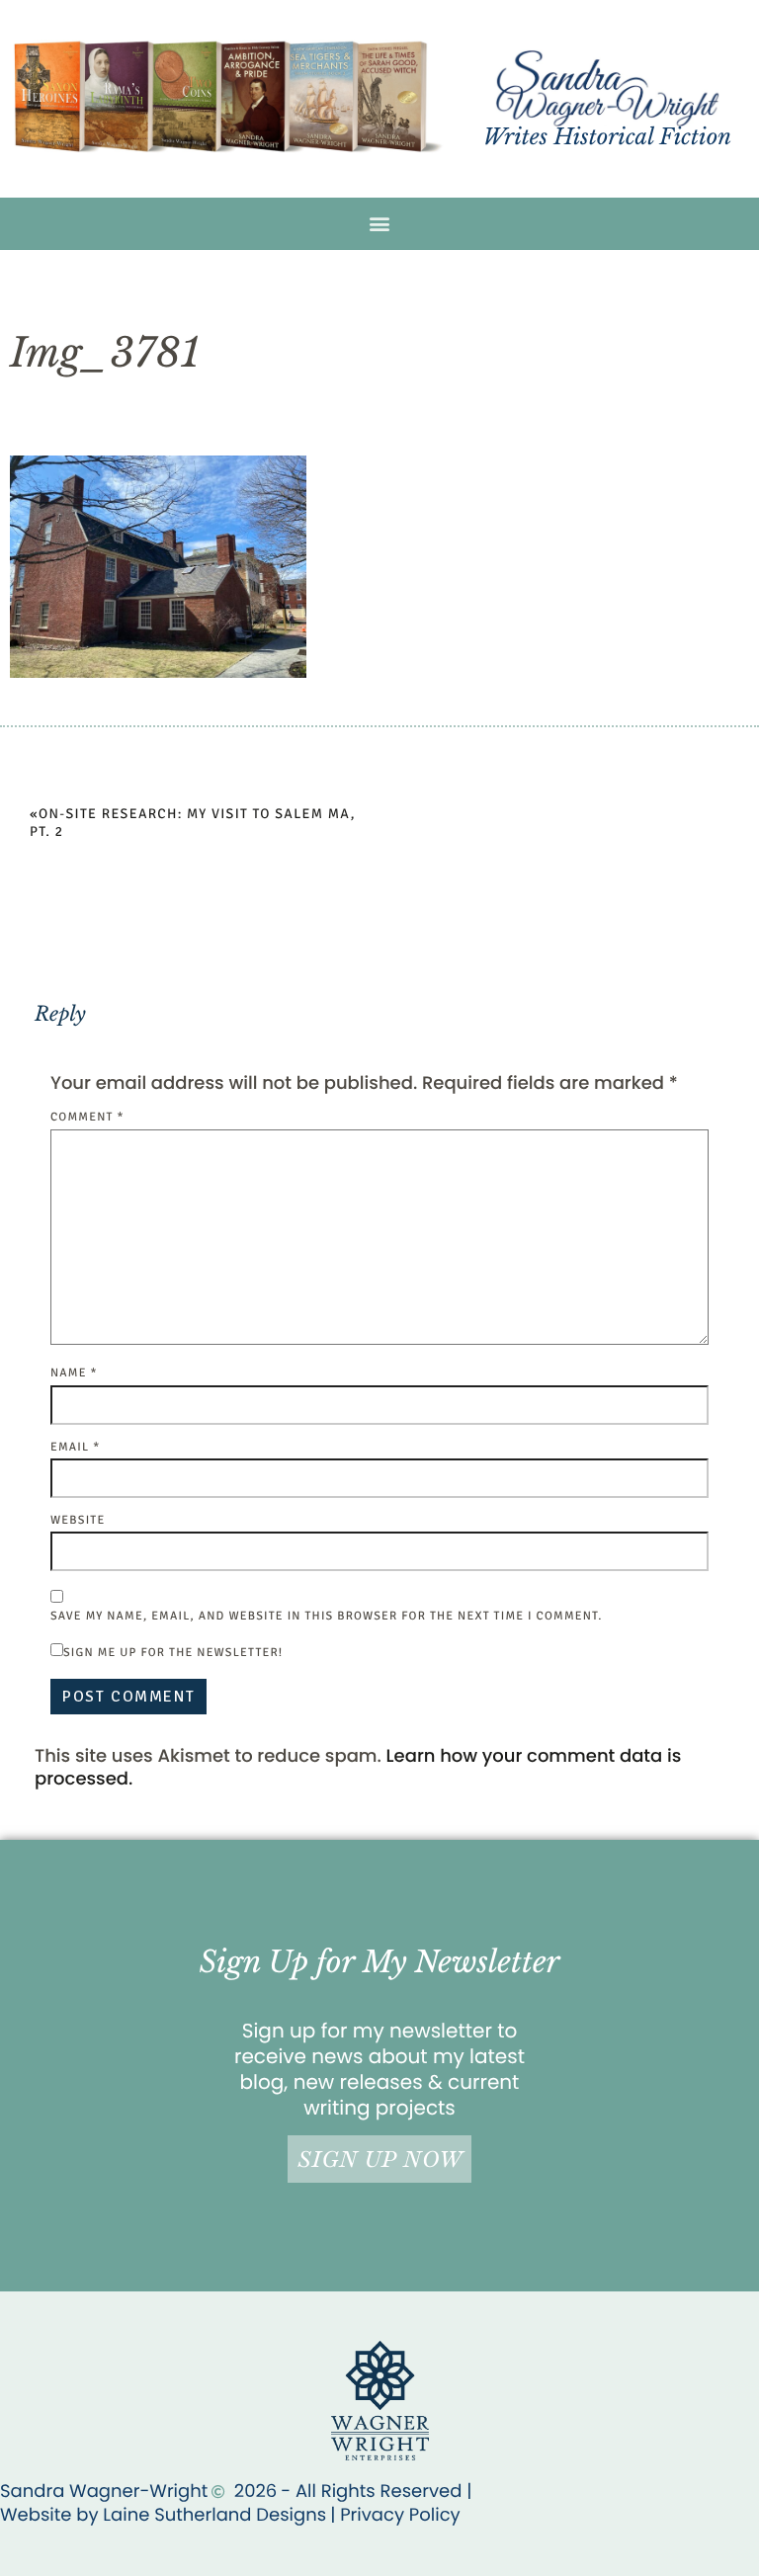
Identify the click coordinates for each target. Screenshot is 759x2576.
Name (74, 1373)
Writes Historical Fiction (607, 137)
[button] (380, 224)
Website (78, 1520)
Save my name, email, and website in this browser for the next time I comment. (326, 1616)
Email (75, 1447)
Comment (87, 1117)
